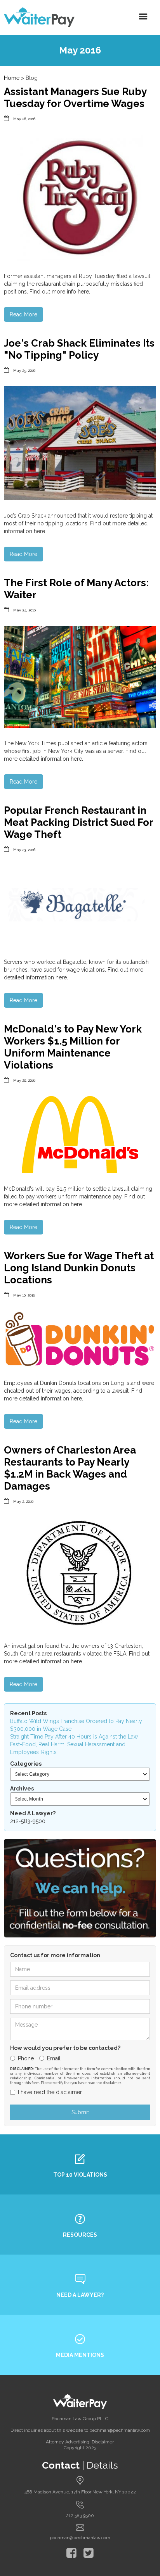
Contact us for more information (55, 1955)
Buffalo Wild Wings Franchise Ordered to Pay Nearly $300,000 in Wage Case (76, 1725)
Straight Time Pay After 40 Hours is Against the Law (74, 1737)
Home (12, 78)
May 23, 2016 (24, 850)
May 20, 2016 (24, 1080)
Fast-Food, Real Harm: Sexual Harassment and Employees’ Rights (68, 1748)
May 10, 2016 (24, 1295)
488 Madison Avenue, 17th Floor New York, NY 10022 (80, 2492)
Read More (23, 314)
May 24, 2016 (24, 610)
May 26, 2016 (24, 119)
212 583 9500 (80, 2516)
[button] (143, 17)
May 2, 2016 (23, 1501)
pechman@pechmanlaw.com (80, 2538)
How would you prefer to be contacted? (65, 2048)
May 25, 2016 (24, 370)
